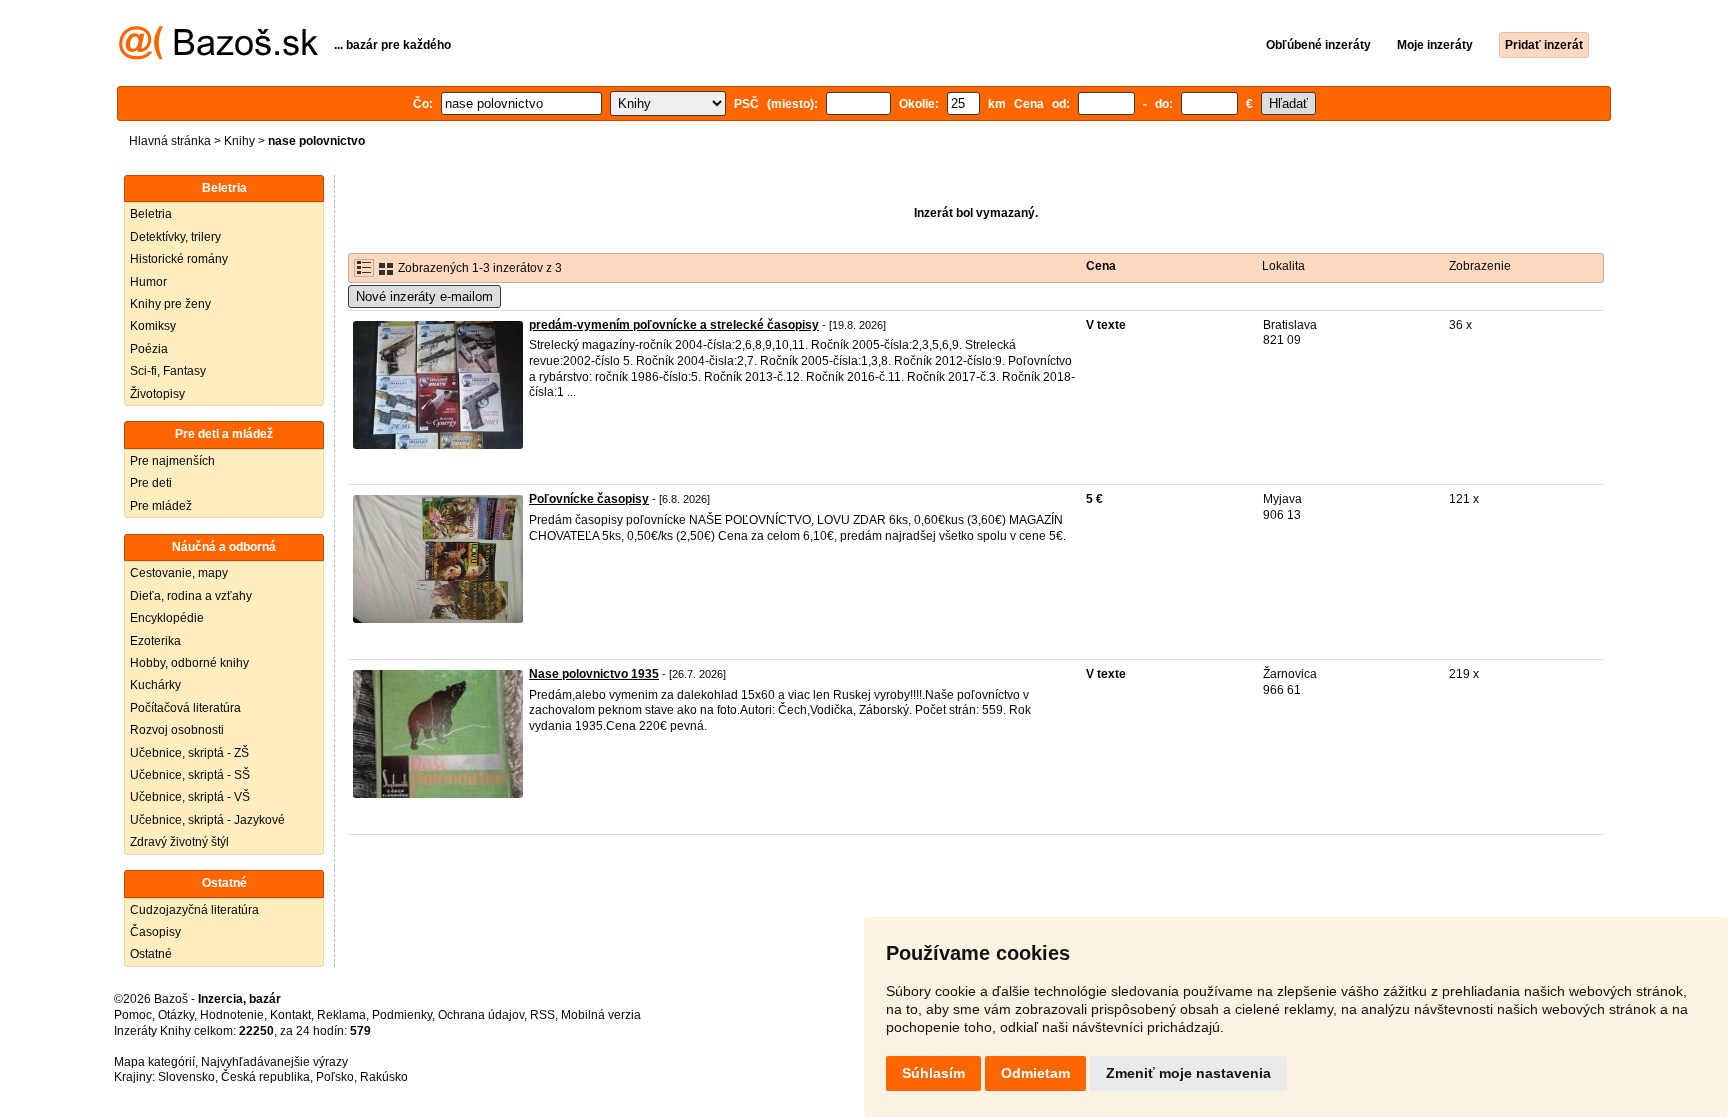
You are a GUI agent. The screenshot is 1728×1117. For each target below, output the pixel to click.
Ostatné (151, 954)
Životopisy (157, 394)
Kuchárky (155, 685)
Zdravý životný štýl (179, 842)
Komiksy (153, 326)
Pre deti (151, 483)
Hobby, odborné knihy (189, 663)
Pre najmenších (172, 461)
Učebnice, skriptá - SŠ (190, 775)
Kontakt (290, 1015)
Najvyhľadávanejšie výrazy (274, 1062)
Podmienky (402, 1015)
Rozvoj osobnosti (177, 730)
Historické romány (179, 259)
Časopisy (155, 932)
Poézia (149, 349)
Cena (1101, 266)
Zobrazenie (1480, 266)
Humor (148, 282)
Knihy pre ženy (170, 304)
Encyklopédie (167, 618)
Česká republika (265, 1077)
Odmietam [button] (1035, 1073)
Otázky (176, 1015)
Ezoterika (155, 641)
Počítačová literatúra (185, 708)
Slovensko (186, 1077)
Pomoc (133, 1015)
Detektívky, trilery (175, 237)
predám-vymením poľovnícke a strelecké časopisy (674, 325)
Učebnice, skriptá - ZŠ (189, 753)
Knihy (239, 141)
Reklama (341, 1015)
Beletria (151, 214)
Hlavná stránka (170, 141)
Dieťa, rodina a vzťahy (191, 596)
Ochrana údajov (481, 1015)
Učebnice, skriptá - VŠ (190, 797)
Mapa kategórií (154, 1062)
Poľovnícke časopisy (589, 499)
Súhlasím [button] (933, 1073)
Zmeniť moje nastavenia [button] (1188, 1073)
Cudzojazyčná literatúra (194, 910)
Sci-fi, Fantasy (168, 371)
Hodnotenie (232, 1015)
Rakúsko (384, 1077)
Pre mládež (161, 506)
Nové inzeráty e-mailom (424, 296)
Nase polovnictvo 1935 (594, 674)
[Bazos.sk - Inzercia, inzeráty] (218, 56)
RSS (542, 1015)
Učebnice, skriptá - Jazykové (207, 820)
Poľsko (335, 1077)
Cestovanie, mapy (179, 573)
